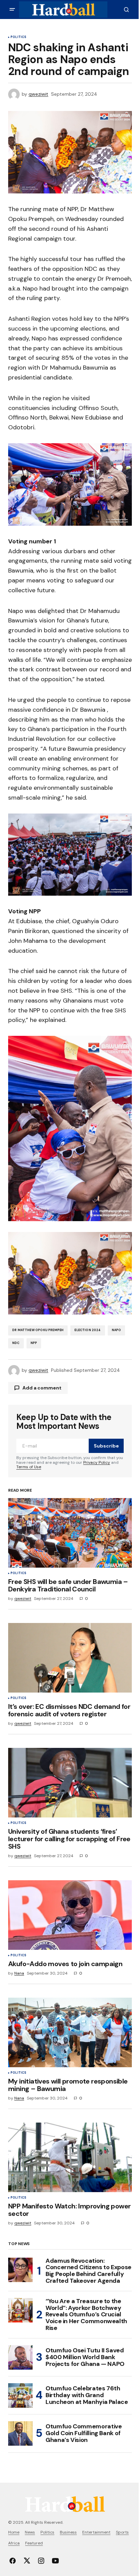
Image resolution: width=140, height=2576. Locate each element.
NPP (34, 1343)
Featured (34, 2543)
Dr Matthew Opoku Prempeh (38, 1330)
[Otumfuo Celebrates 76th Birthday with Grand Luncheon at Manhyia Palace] (20, 2395)
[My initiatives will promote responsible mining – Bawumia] (70, 2032)
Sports (122, 2532)
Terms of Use (29, 1467)
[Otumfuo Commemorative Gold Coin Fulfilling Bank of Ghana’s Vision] (20, 2433)
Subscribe (106, 1446)
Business (68, 2532)
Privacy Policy (97, 1462)
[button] (12, 10)
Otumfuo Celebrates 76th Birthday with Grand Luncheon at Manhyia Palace (87, 2395)
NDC (16, 1343)
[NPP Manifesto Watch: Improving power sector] (70, 2157)
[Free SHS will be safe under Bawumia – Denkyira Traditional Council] (70, 1533)
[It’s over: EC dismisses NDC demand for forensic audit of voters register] (70, 1658)
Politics (18, 37)
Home (14, 2532)
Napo (117, 1330)
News (30, 2532)
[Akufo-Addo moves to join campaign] (70, 1915)
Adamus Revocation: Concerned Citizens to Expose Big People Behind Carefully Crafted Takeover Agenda (89, 2271)
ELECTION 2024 (87, 1330)
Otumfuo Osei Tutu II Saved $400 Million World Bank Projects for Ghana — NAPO (85, 2357)
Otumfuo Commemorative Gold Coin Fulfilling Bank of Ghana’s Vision (84, 2433)
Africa (14, 2543)
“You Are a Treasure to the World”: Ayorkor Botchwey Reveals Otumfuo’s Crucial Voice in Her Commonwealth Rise (86, 2315)
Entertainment (96, 2532)
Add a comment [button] (42, 1388)
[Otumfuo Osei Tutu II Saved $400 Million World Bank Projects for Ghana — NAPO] (20, 2357)
